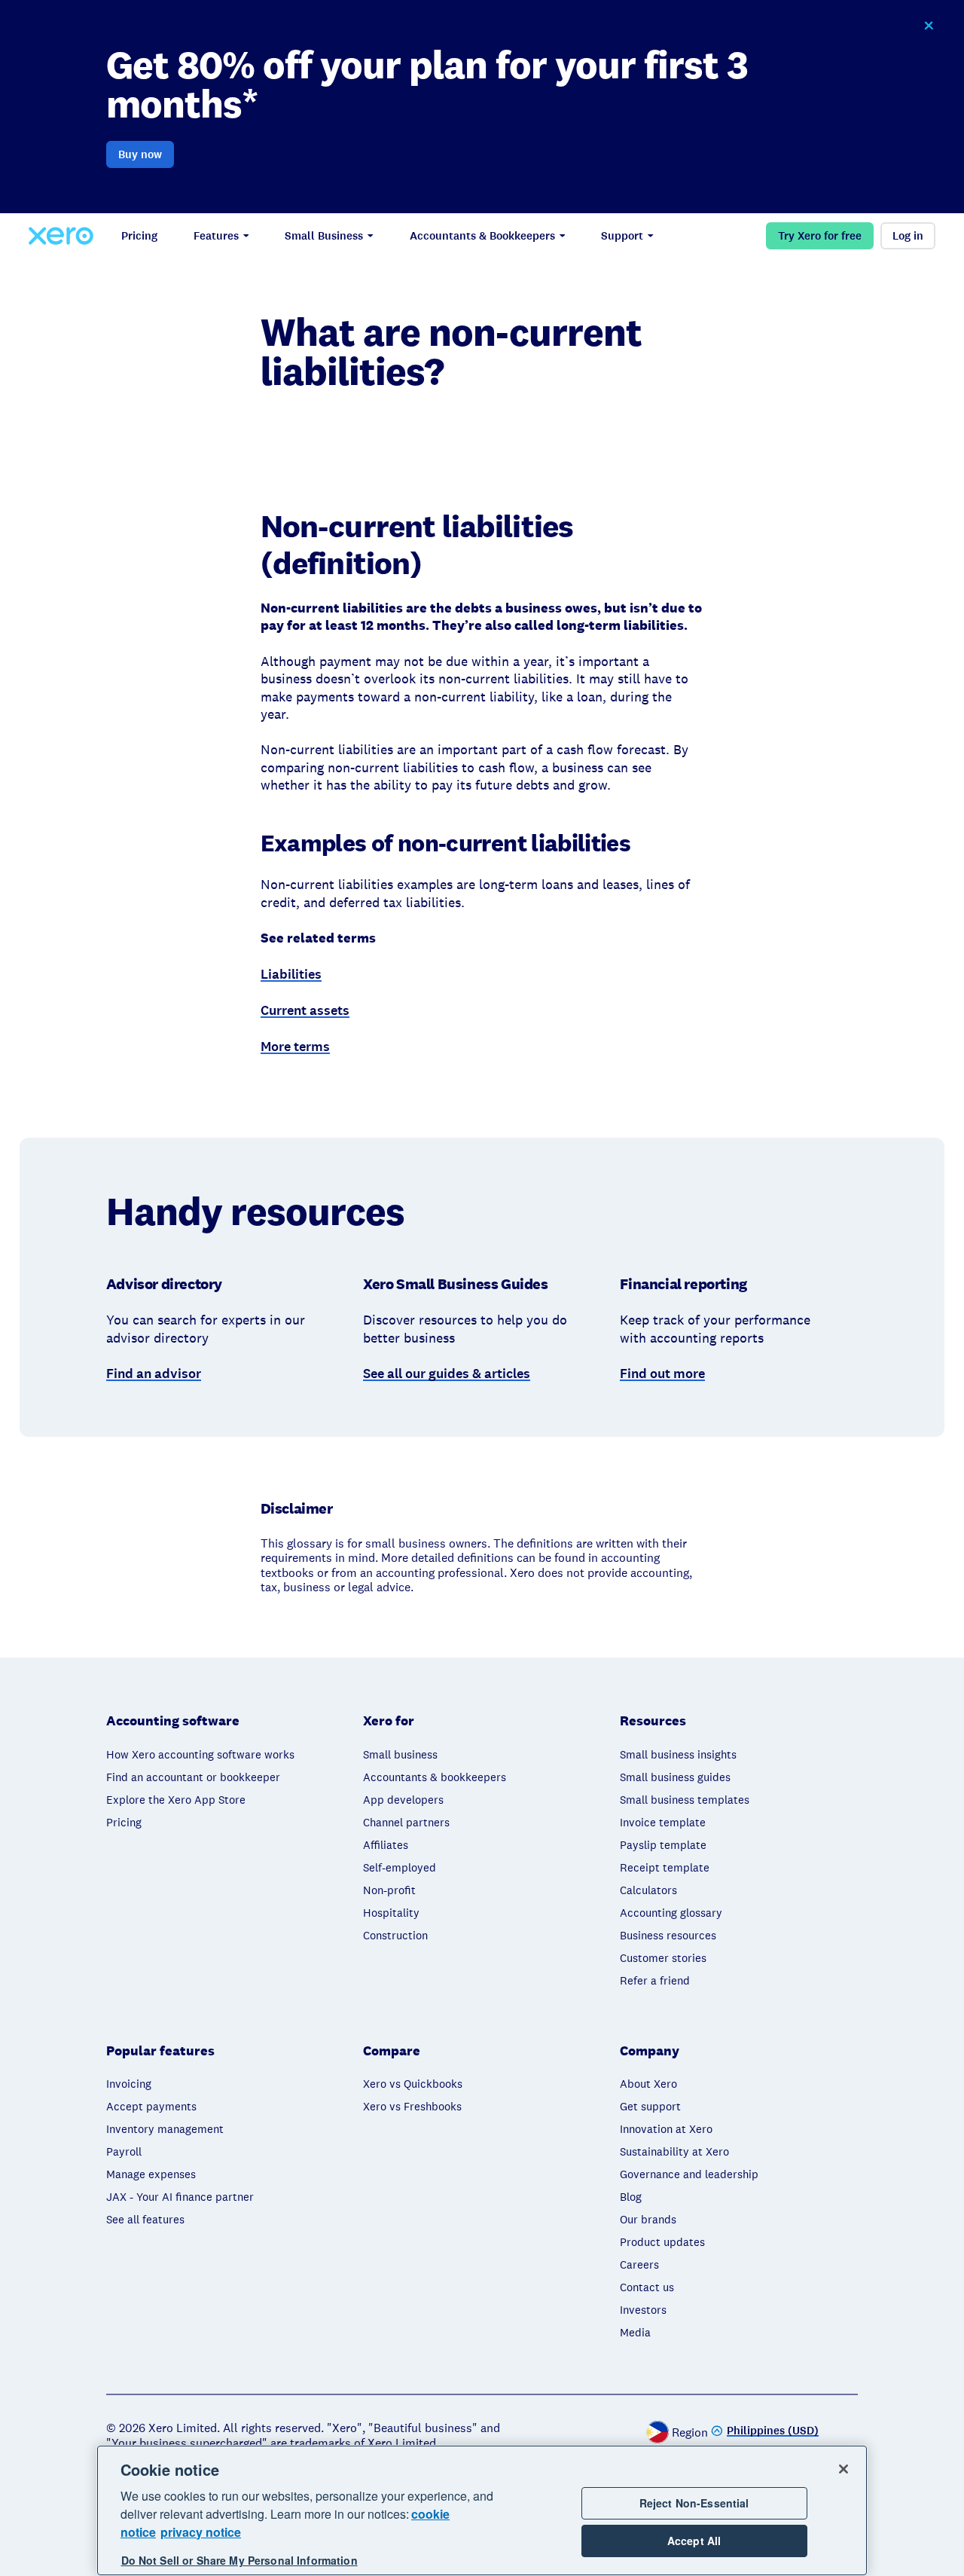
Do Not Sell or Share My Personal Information (239, 2560)
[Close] (843, 2469)
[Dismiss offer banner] (928, 26)
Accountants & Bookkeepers (482, 236)
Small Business (324, 236)
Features (216, 236)
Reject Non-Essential (694, 2503)
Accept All (694, 2541)
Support (622, 236)
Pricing (139, 236)
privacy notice (201, 2532)
